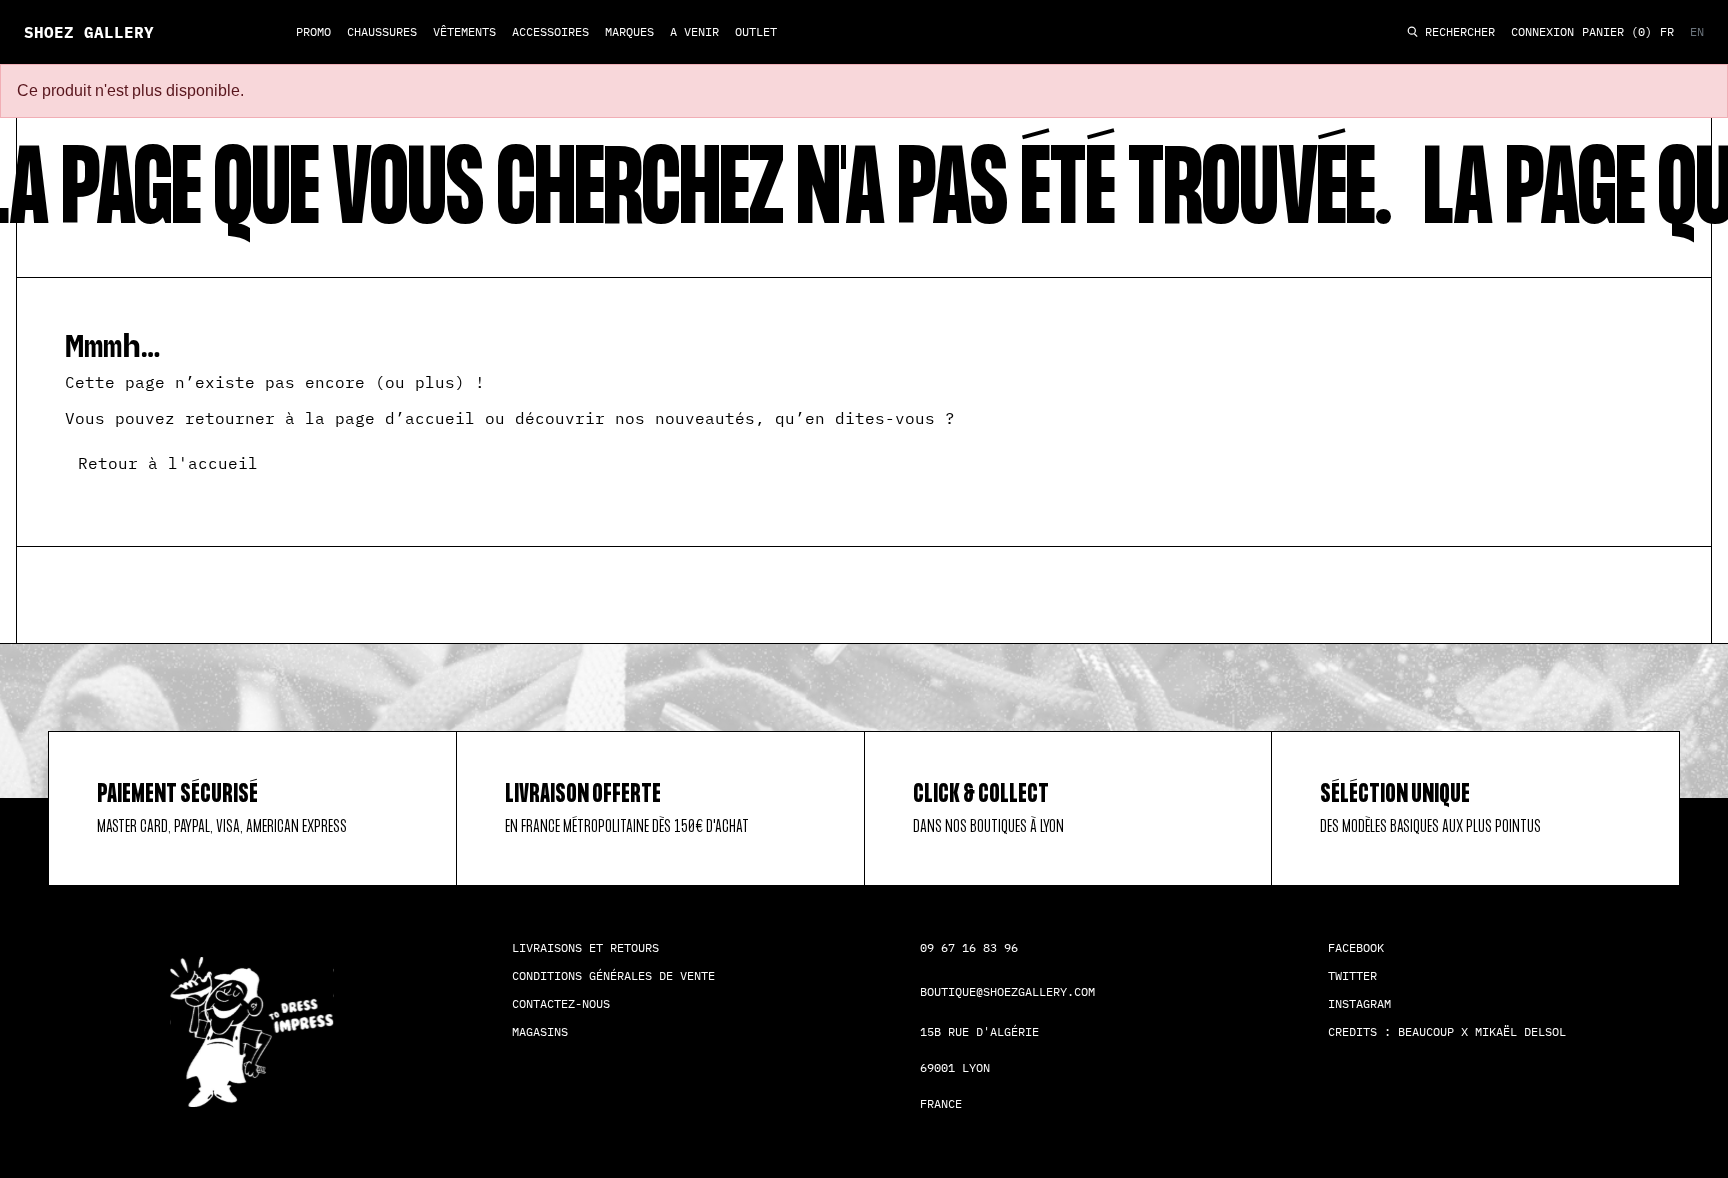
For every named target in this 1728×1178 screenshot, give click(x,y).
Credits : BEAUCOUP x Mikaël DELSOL (1447, 1031)
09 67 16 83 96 (969, 947)
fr (1667, 31)
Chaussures (382, 31)
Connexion (1542, 31)
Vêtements (464, 31)
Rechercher (1456, 32)
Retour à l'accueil (168, 463)
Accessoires (550, 31)
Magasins (540, 1031)
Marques (629, 31)
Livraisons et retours (585, 947)
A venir (694, 31)
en (1697, 31)
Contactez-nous (561, 1003)
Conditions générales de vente (613, 975)
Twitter (1352, 975)
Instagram (1359, 1003)
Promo (313, 31)
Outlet (756, 31)
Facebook (1356, 947)
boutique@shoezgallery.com (1007, 991)
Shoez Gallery (89, 32)
